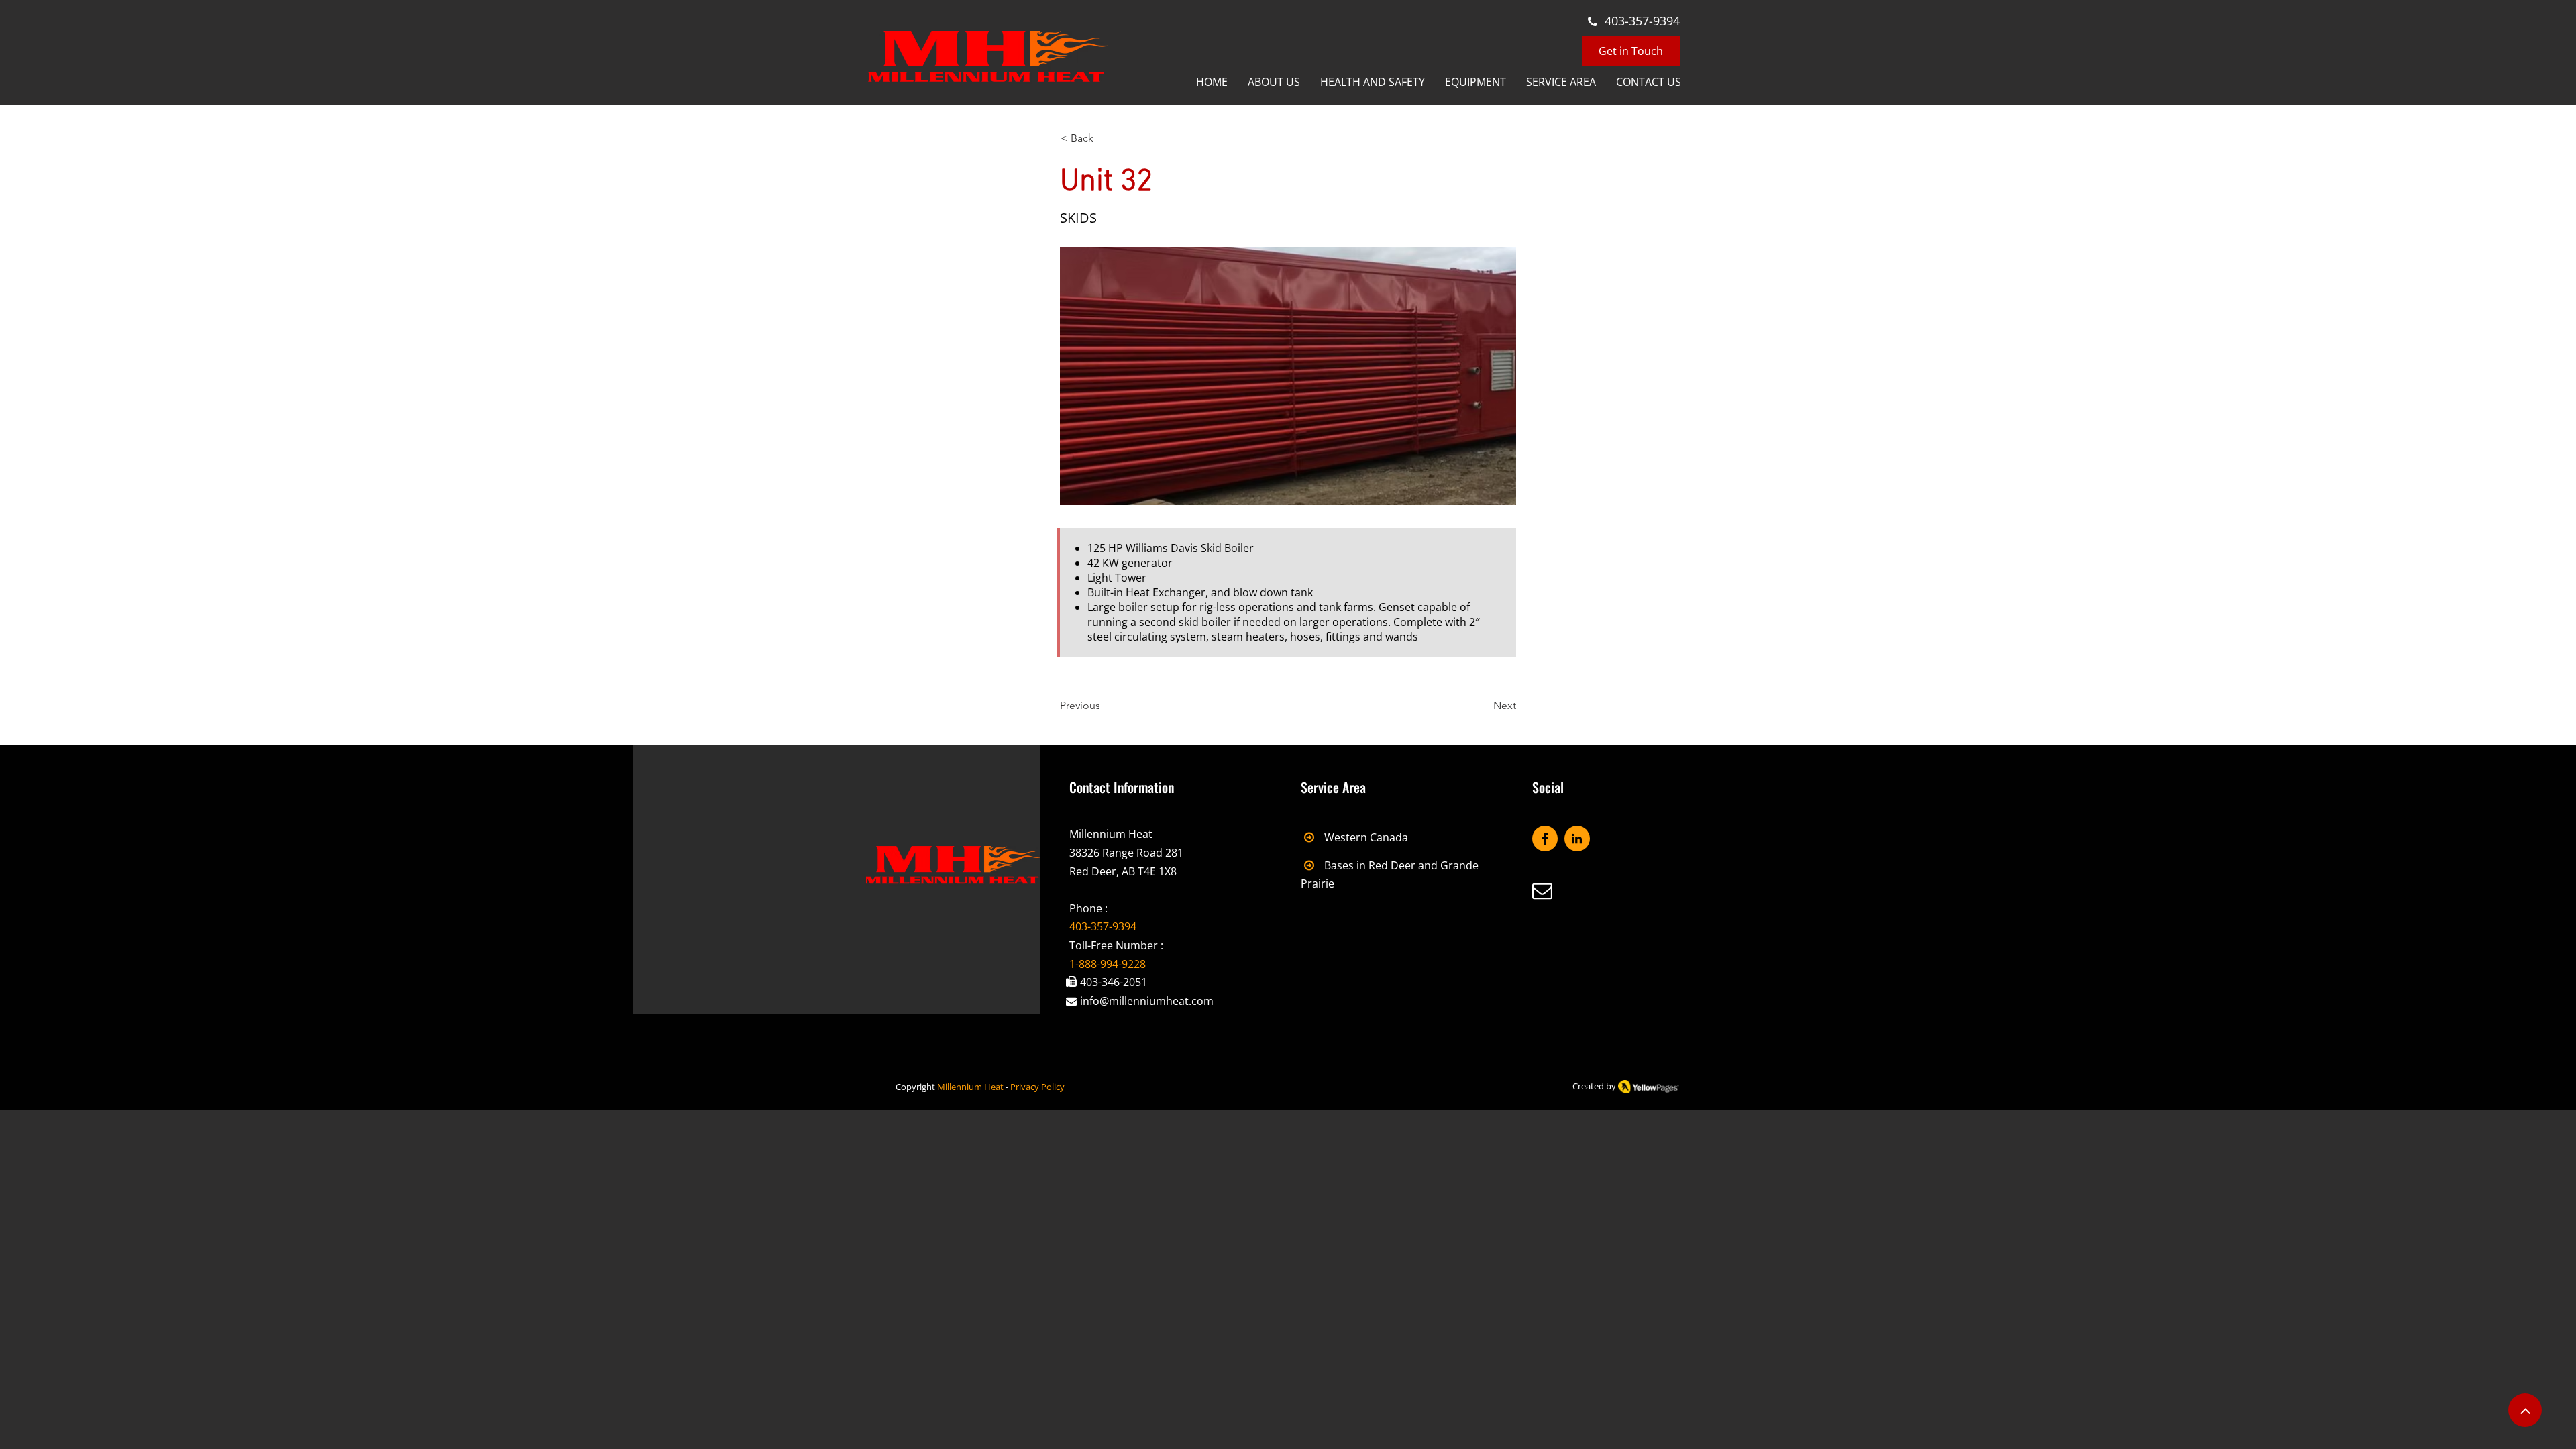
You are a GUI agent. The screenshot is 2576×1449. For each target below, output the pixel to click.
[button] (1561, 83)
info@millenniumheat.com (1147, 1001)
